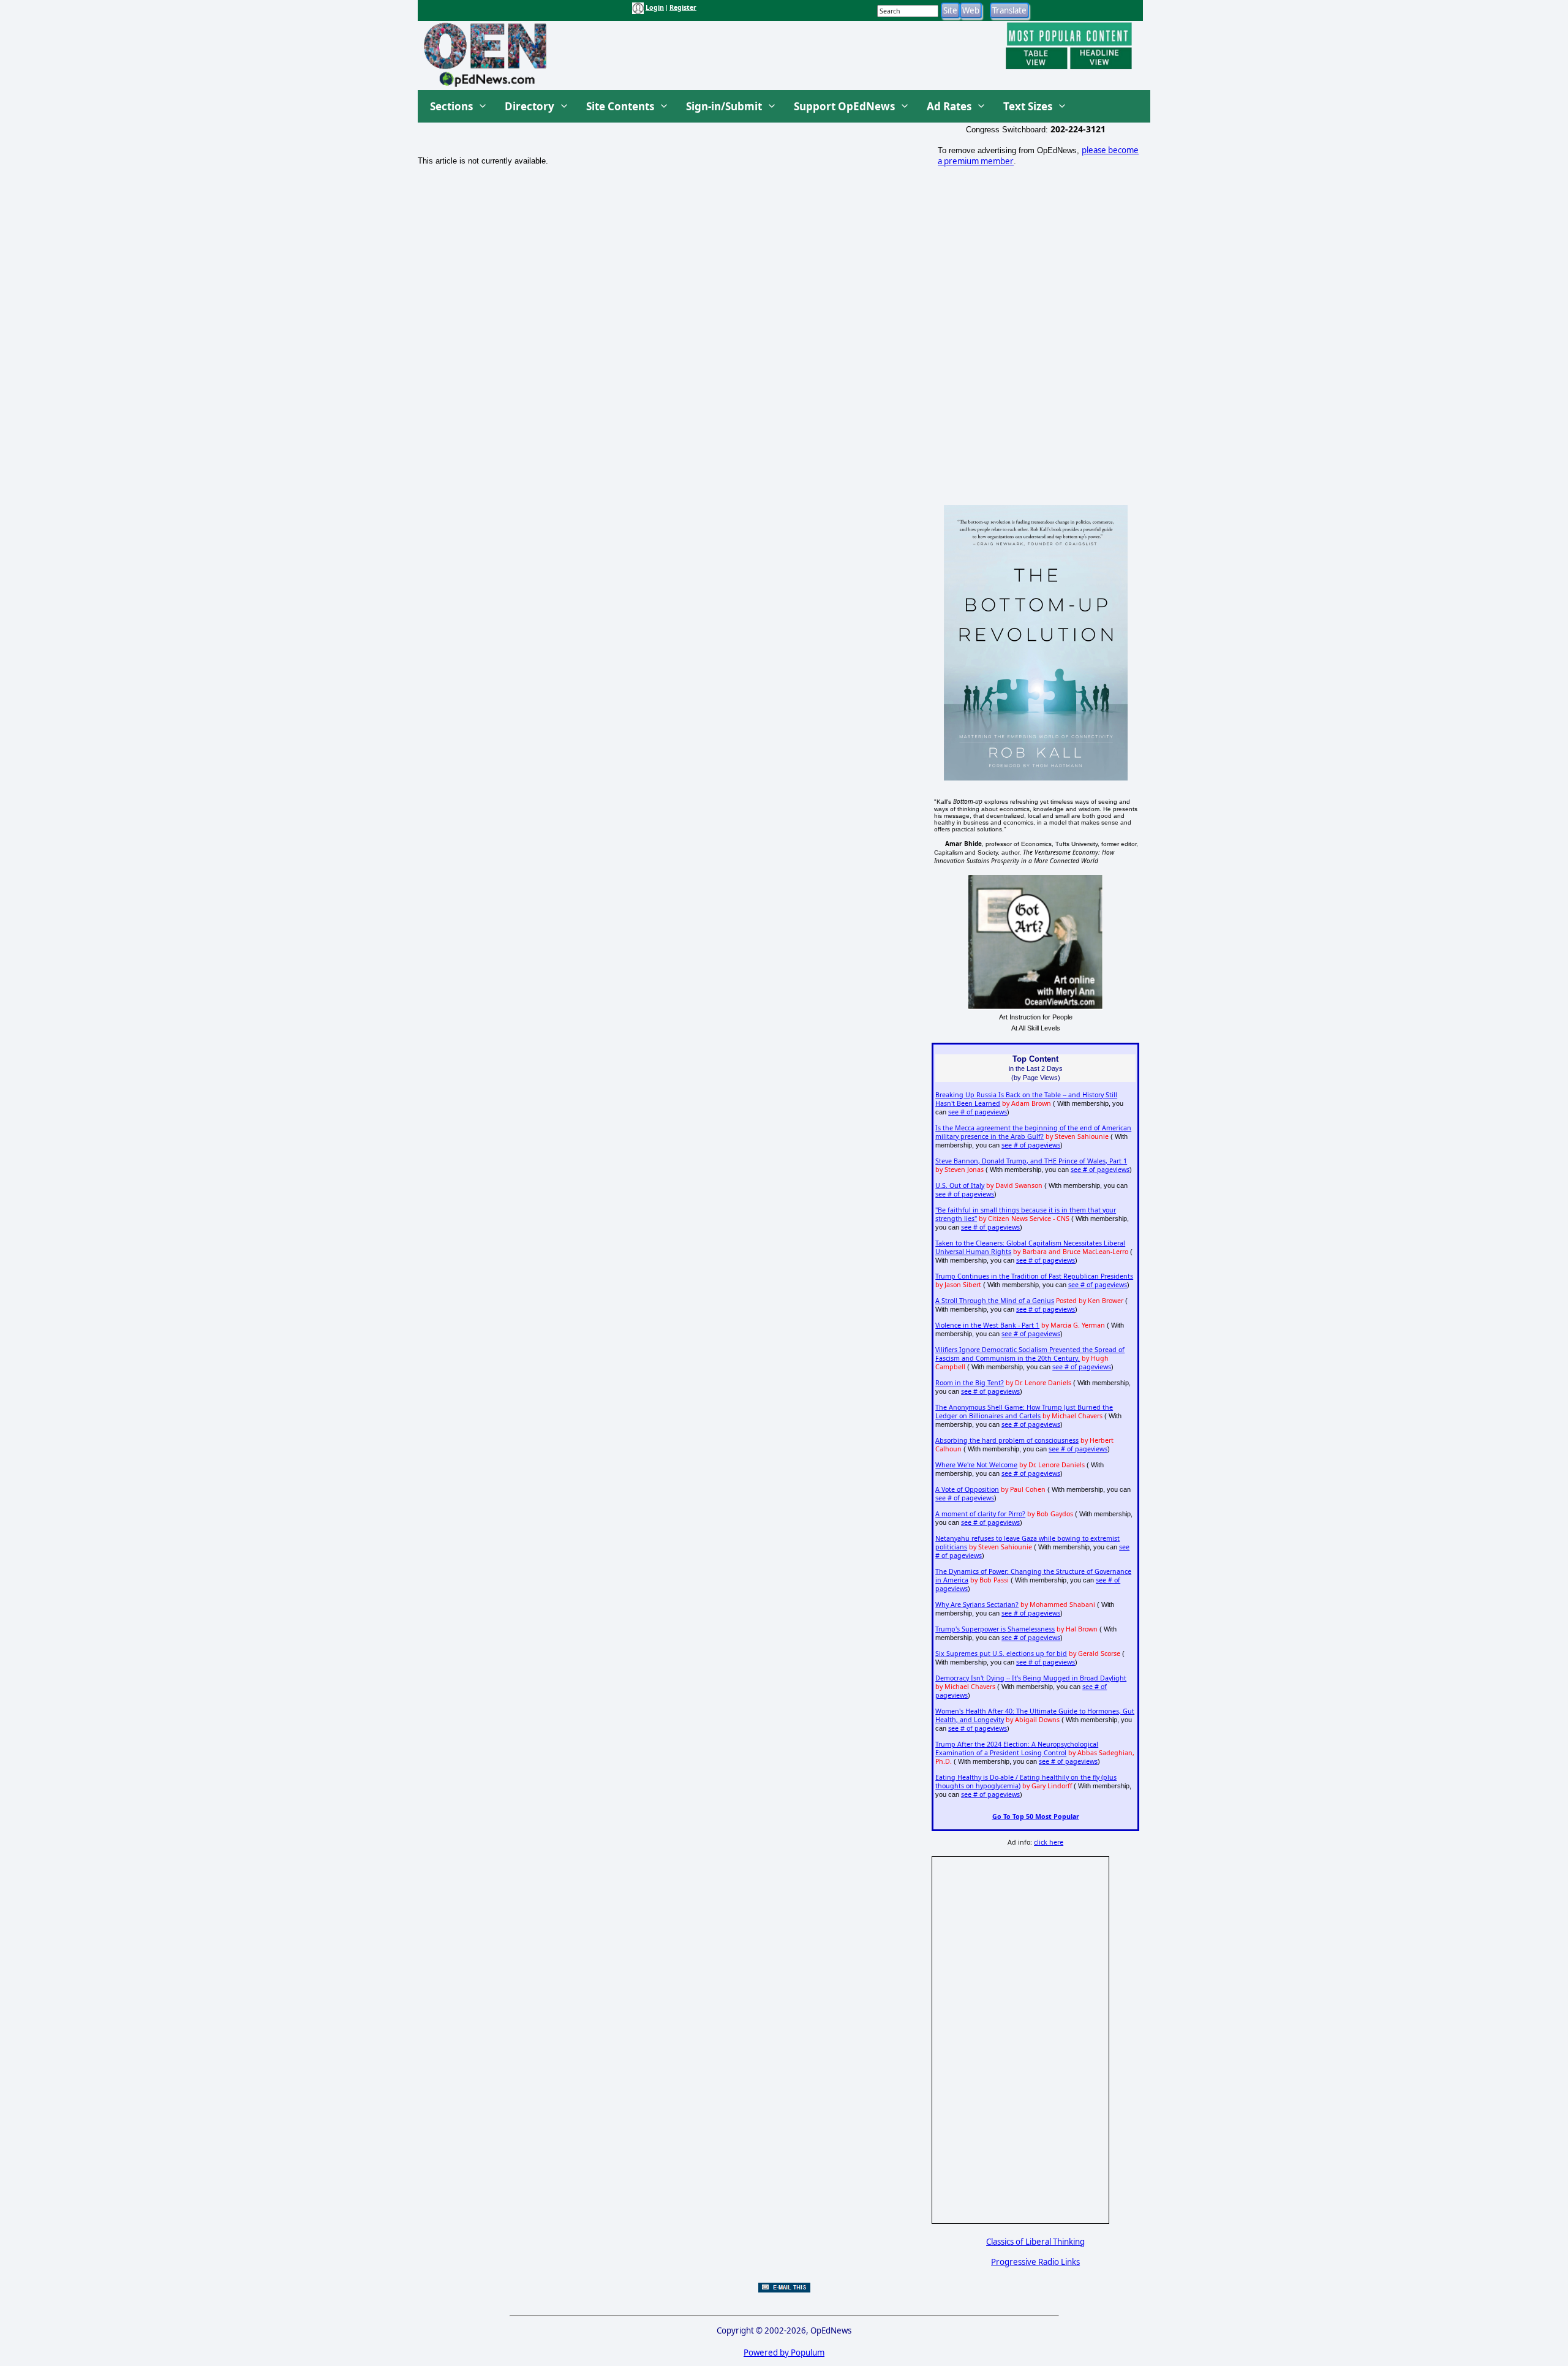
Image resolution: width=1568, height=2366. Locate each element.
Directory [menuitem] (530, 106)
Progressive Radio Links (1035, 2262)
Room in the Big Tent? (970, 1383)
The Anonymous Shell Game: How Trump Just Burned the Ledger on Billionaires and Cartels (1024, 1412)
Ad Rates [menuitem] (949, 106)
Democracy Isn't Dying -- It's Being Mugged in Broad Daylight (1031, 1678)
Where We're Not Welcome (976, 1465)
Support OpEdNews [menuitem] (844, 106)
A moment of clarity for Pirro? (980, 1514)
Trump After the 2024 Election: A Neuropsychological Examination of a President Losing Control (1017, 1748)
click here (1049, 1842)
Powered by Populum (784, 2353)
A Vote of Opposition (967, 1489)
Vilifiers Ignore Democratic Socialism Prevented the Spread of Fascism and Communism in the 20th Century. (1030, 1354)
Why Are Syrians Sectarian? (977, 1604)
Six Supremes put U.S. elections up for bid (1001, 1654)
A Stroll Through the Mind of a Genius (995, 1301)
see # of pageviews (978, 1112)
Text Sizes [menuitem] (1028, 106)
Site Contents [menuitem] (620, 106)
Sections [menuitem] (451, 106)
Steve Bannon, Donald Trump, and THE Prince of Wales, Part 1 (1031, 1161)
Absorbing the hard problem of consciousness (1007, 1440)
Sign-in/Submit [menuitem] (724, 106)
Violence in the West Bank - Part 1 (987, 1325)
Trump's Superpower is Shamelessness (995, 1629)
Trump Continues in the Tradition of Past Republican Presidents (1034, 1276)
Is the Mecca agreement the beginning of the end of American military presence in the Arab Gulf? (1033, 1132)
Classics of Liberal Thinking (1035, 2242)
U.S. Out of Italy (960, 1185)
